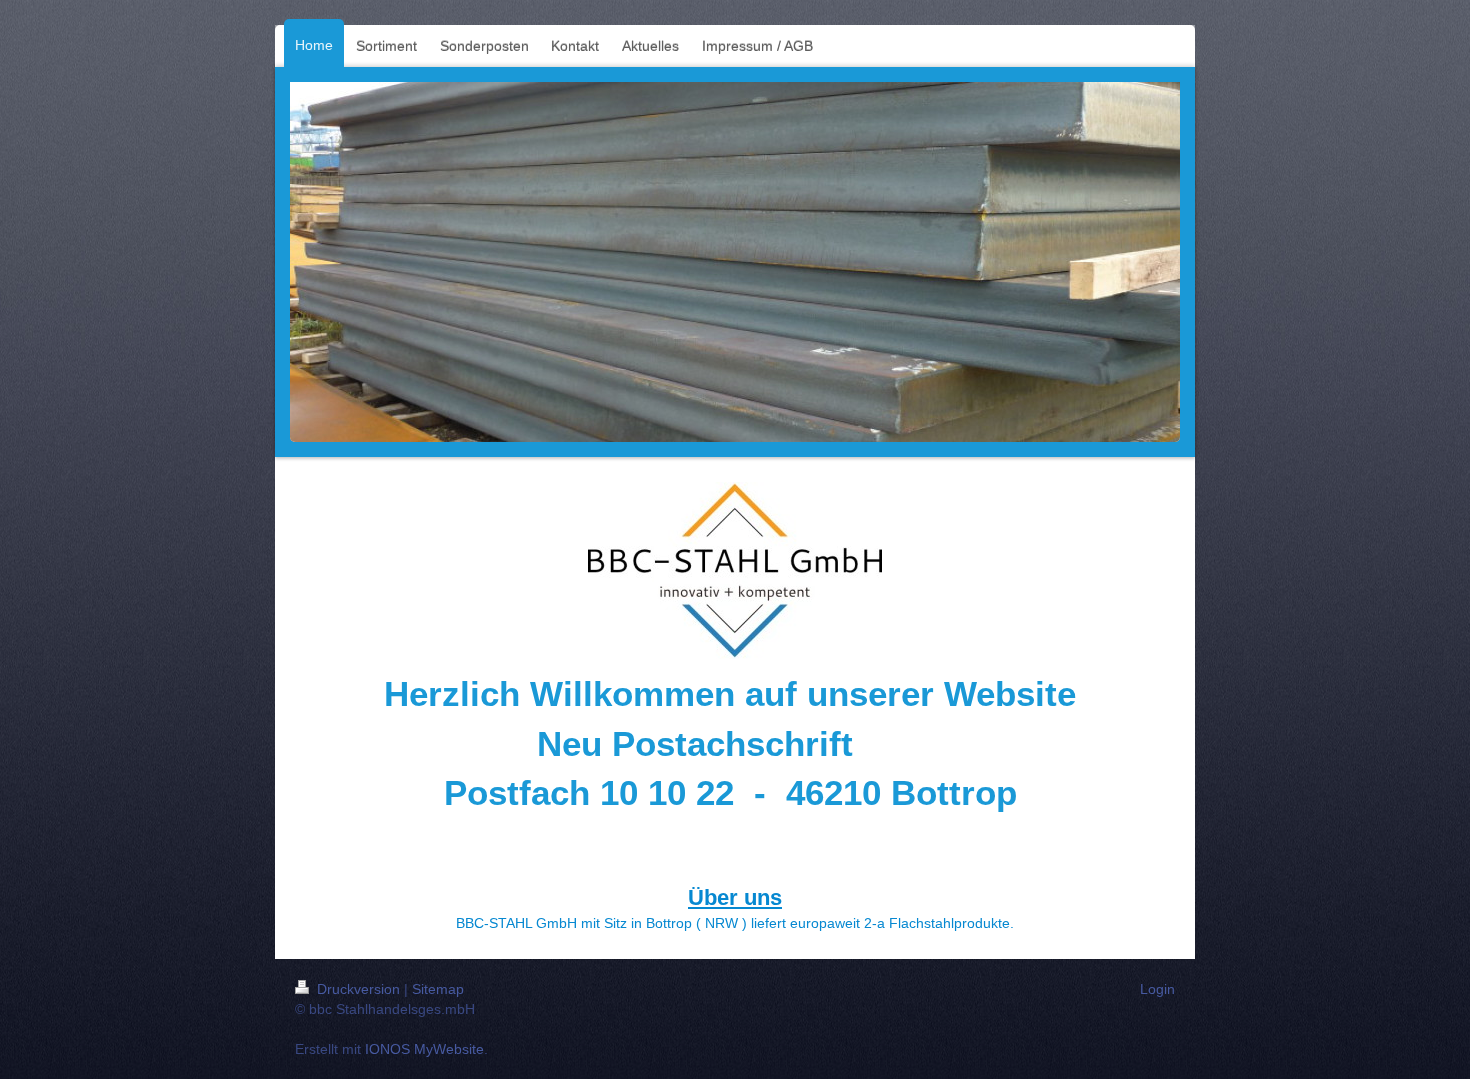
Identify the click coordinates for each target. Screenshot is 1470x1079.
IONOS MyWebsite (424, 1049)
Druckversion (358, 989)
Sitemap (438, 989)
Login (1157, 989)
